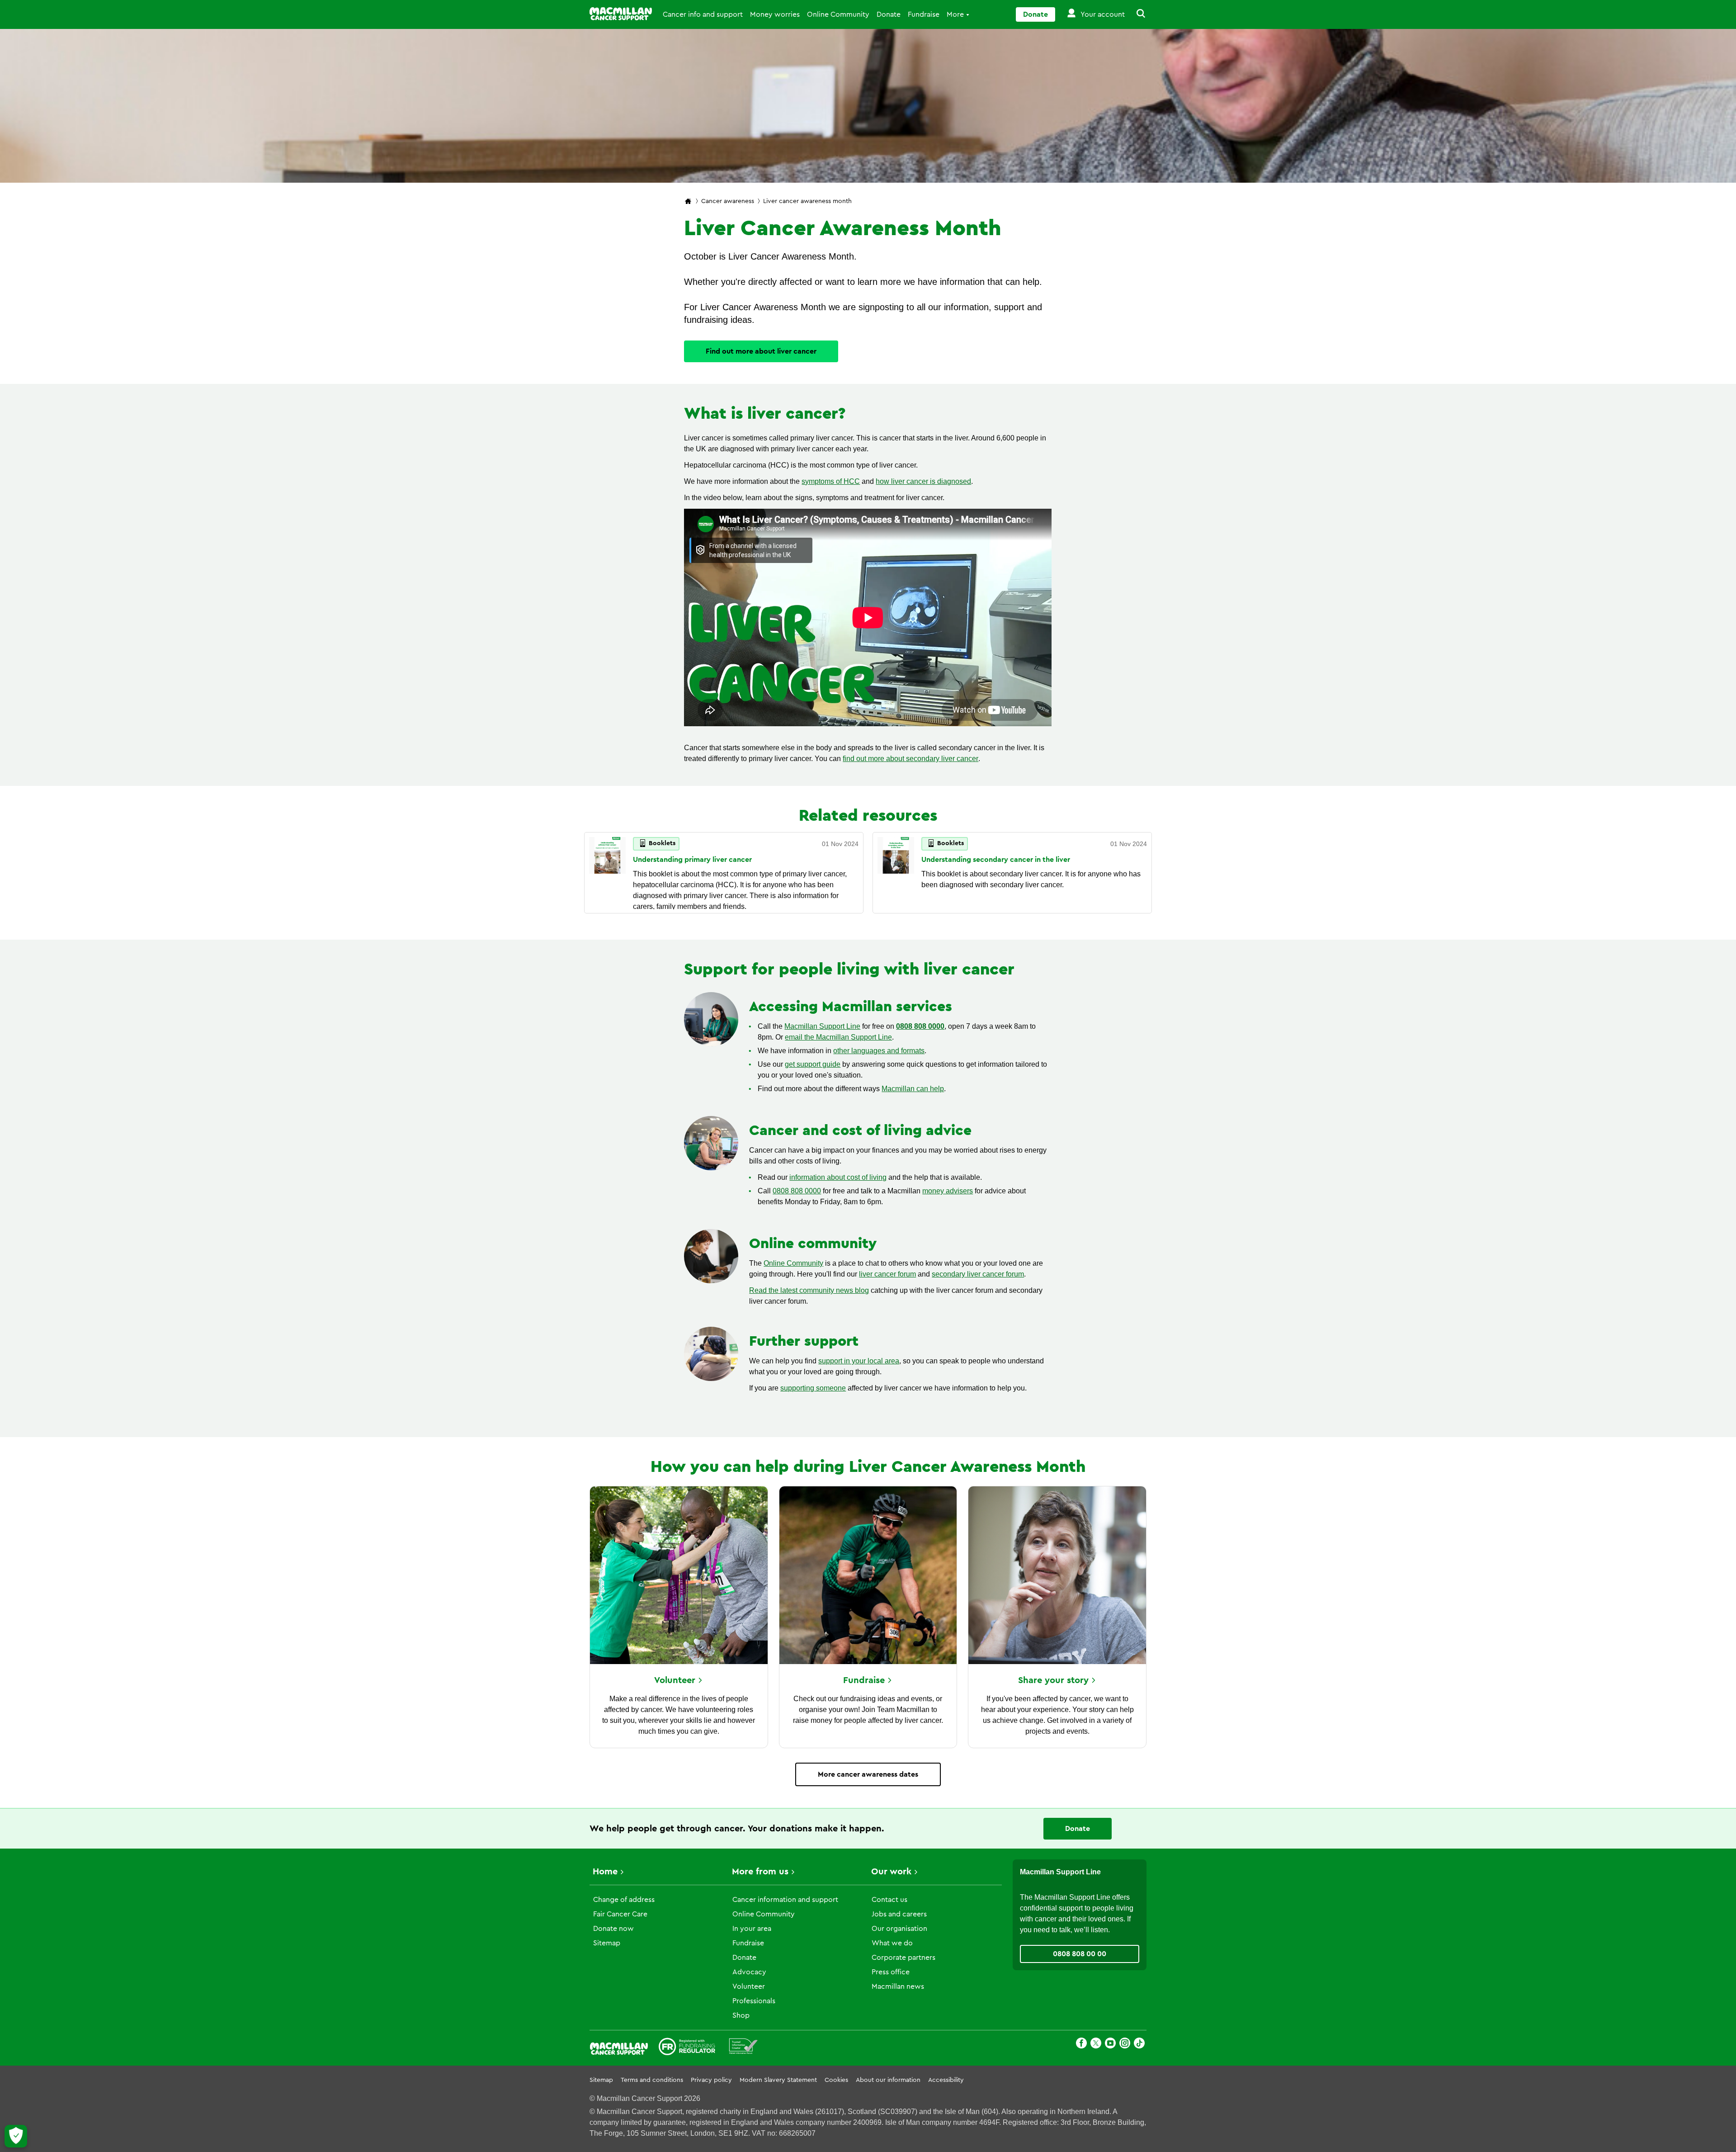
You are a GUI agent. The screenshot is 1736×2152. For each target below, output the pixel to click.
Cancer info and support (703, 14)
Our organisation (899, 1929)
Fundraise (924, 14)
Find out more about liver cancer (761, 351)
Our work (891, 1872)
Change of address (624, 1900)
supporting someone (813, 1388)
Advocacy (749, 1972)
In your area (752, 1929)
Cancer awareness (728, 201)
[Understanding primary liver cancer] (607, 873)
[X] (1096, 2045)
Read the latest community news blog (809, 1290)
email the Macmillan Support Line (838, 1037)
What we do (892, 1943)
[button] (1136, 14)
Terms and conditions (652, 2080)
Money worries (775, 14)
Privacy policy (711, 2080)
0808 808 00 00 (1080, 1954)
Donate (889, 14)
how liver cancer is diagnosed (923, 481)
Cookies (836, 2080)
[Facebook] (1081, 2045)
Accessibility (946, 2080)
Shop (741, 2015)
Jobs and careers (899, 1914)
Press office (891, 1972)
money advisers (948, 1191)
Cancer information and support (785, 1900)
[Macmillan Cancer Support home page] (688, 202)
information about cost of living (838, 1177)
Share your (1053, 1680)
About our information (888, 2080)
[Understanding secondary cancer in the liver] (896, 873)
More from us (760, 1872)
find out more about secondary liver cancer (910, 759)
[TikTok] (1139, 2045)
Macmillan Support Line (822, 1026)
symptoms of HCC (831, 481)
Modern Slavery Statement (778, 2080)
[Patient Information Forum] (743, 2048)
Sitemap (607, 1943)
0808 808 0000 (920, 1026)
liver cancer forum (887, 1274)
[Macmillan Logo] (621, 14)
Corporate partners (903, 1958)
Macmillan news (898, 1986)
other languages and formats (879, 1051)
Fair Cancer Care (620, 1914)
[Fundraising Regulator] (687, 2048)
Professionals (754, 2001)
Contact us (889, 1900)
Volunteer (749, 1986)
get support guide (813, 1064)
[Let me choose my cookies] (16, 2136)
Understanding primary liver (692, 860)
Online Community (838, 14)
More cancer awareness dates (868, 1774)
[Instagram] (1125, 2045)
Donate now (613, 1929)
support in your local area (859, 1361)
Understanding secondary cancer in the (996, 860)
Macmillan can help (913, 1089)
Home (605, 1872)
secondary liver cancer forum (978, 1274)
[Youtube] (1110, 2045)
